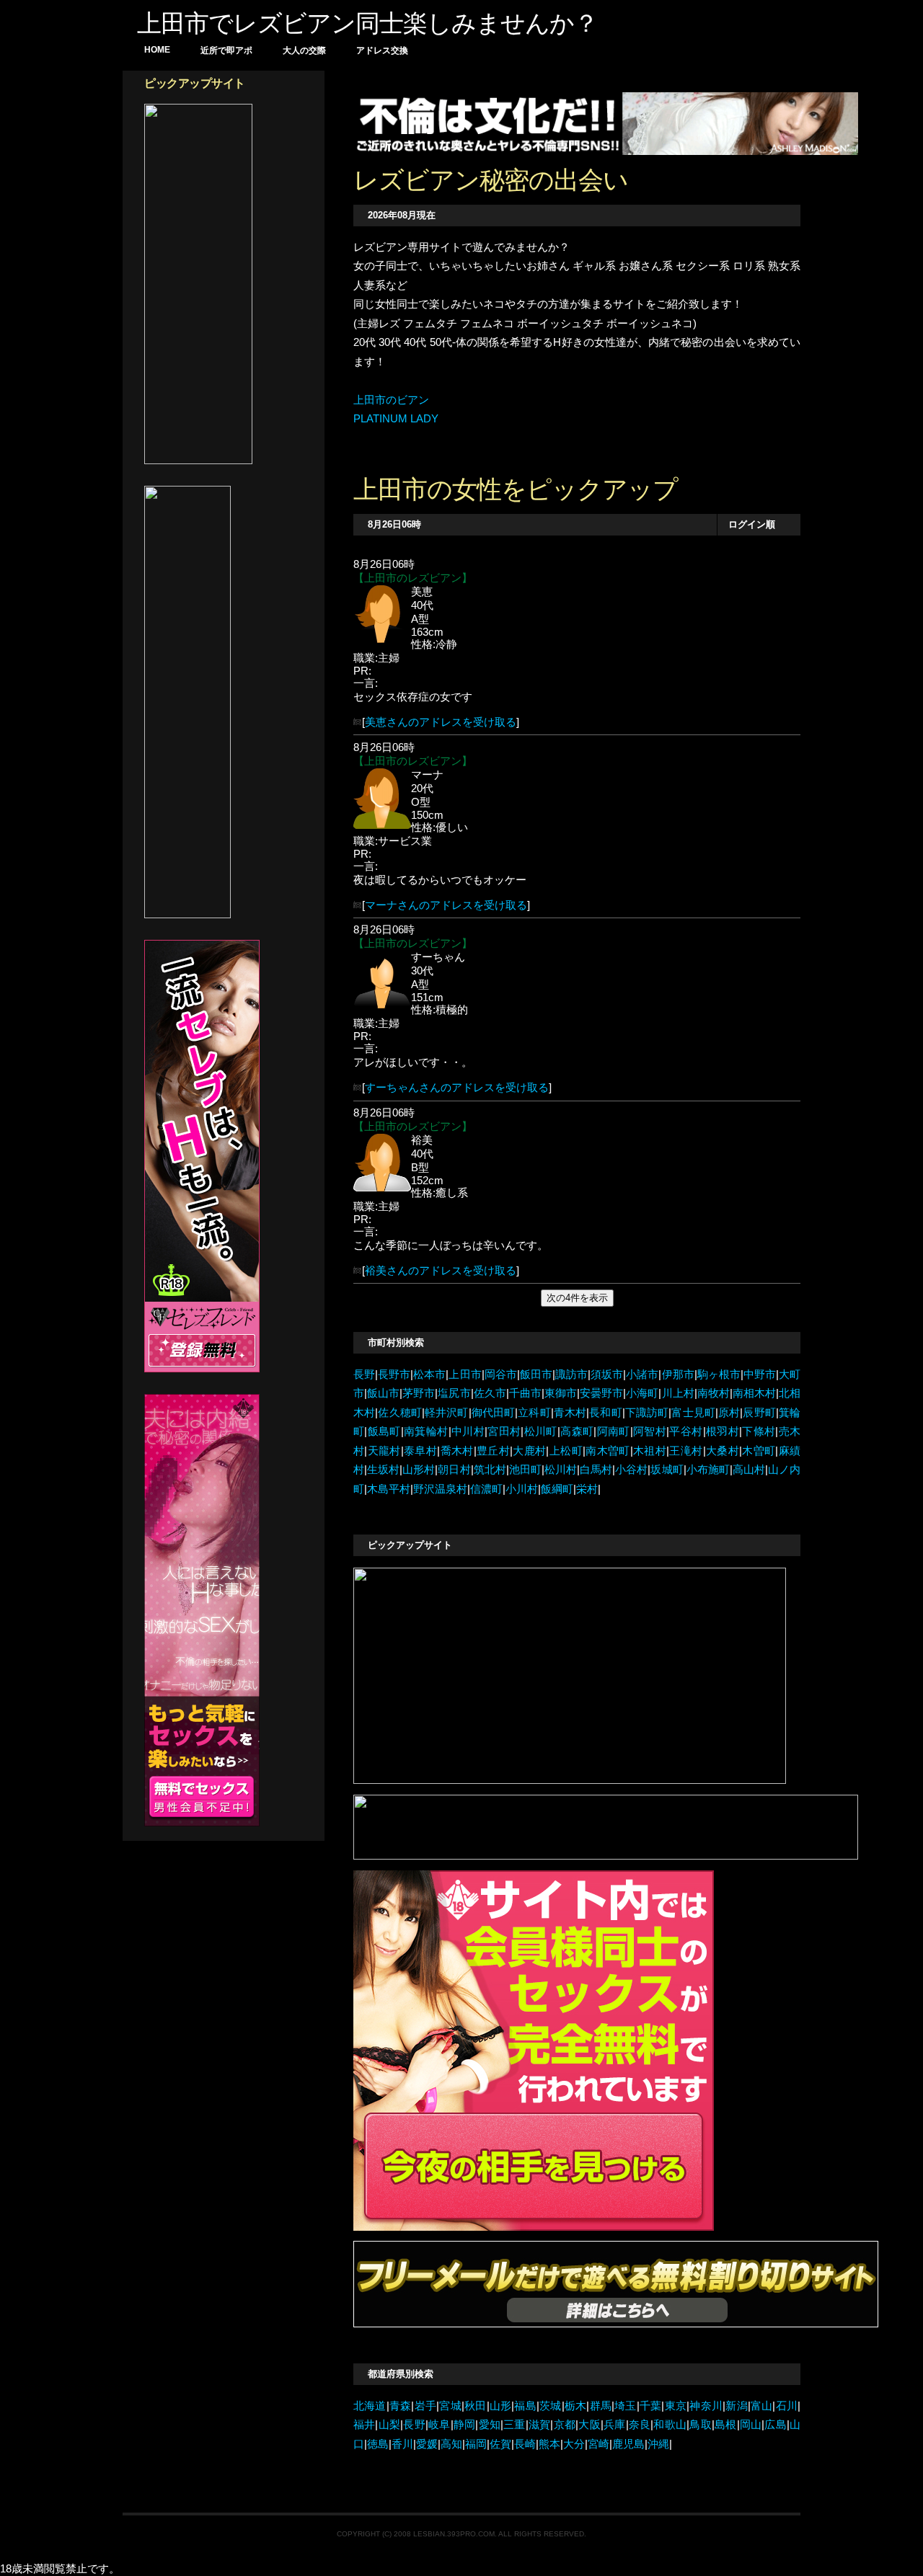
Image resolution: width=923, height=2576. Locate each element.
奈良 (640, 2425)
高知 (451, 2444)
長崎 (525, 2444)
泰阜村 (420, 1451)
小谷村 (631, 1470)
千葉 (651, 2406)
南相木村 (754, 1393)
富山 (762, 2406)
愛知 (489, 2425)
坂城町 (667, 1470)
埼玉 (626, 2406)
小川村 (522, 1489)
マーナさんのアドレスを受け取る (446, 905)
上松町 (565, 1451)
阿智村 (650, 1431)
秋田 (476, 2406)
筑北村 (490, 1470)
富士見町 (693, 1413)
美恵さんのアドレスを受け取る (441, 722)
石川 (786, 2406)
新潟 (737, 2406)
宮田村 (504, 1431)
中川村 (468, 1431)
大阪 (589, 2425)
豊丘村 (493, 1451)
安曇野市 (601, 1393)
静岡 (465, 2425)
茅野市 (419, 1393)
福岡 (476, 2444)
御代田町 (494, 1413)
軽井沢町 (447, 1413)
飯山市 (383, 1393)
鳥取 (701, 2425)
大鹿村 (529, 1451)
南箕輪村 (426, 1431)
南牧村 (714, 1393)
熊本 (549, 2444)
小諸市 (642, 1374)
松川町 (540, 1431)
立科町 (534, 1413)
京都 (564, 2425)
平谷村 (686, 1431)
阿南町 (613, 1431)
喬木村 (456, 1451)
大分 (574, 2444)
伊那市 (677, 1374)
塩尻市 (454, 1393)
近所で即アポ (226, 50)
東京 (675, 2406)
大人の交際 (304, 50)
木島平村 (389, 1489)
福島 (525, 2406)
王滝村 (686, 1451)
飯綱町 (557, 1489)
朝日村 (454, 1470)
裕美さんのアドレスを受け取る (441, 1271)
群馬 (600, 2406)
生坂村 (383, 1470)
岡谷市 (501, 1374)
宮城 (450, 2406)
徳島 (378, 2444)
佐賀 (500, 2444)
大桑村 (723, 1451)
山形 (501, 2406)
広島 (776, 2425)
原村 (729, 1413)
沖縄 (658, 2444)
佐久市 (490, 1393)
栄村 (587, 1489)
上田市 (465, 1374)
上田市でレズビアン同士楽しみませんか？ (367, 23)
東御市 (561, 1393)
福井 (364, 2425)
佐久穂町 (400, 1413)
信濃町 (486, 1489)
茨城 (551, 2406)
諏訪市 (571, 1374)
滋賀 (540, 2425)
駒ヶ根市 (719, 1374)
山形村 (419, 1470)
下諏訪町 (647, 1413)
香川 (402, 2444)
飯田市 (536, 1374)
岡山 (751, 2425)
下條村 (759, 1431)
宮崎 (599, 2444)
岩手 (425, 2406)
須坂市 (607, 1374)
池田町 (525, 1470)
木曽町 (759, 1451)
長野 (364, 1374)
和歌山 (670, 2425)
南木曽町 (608, 1451)
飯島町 (384, 1431)
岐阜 (440, 2425)
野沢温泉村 (440, 1489)
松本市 (429, 1374)
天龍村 (384, 1451)
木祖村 (650, 1451)
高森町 (577, 1431)
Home (157, 50)
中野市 (760, 1374)
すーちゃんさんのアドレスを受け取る (457, 1088)
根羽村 (723, 1431)
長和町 (606, 1413)
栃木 (576, 2406)
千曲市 (525, 1393)
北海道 (370, 2406)
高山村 (749, 1470)
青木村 (570, 1413)
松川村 (561, 1470)
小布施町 (708, 1470)
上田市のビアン (391, 400)
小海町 (642, 1393)
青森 (401, 2406)
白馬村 (596, 1470)
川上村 (677, 1393)
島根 (726, 2425)
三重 (515, 2425)
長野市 (394, 1374)
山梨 (389, 2425)
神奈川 (706, 2406)
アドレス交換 (382, 50)
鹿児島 (628, 2444)
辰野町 (759, 1413)
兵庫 (615, 2425)
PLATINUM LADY (396, 419)
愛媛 (427, 2444)
